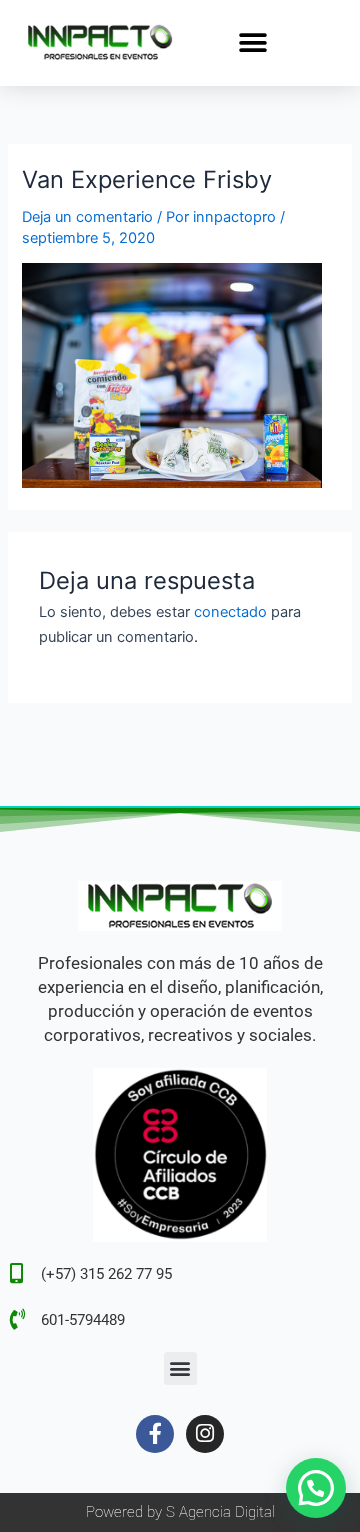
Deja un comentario (87, 217)
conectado (230, 612)
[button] (253, 42)
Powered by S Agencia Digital (180, 1512)
